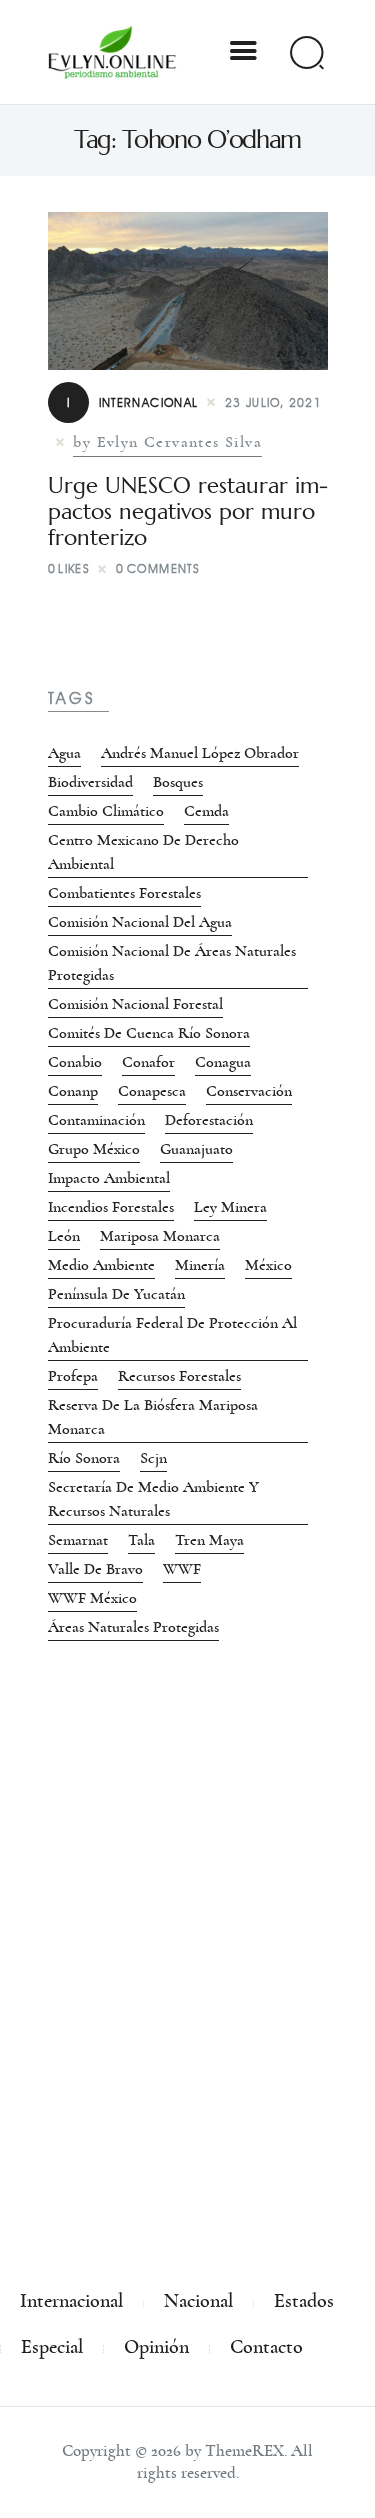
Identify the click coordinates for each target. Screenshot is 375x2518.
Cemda (206, 811)
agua (64, 753)
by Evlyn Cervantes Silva (167, 442)
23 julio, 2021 (274, 402)
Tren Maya (209, 1540)
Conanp (73, 1091)
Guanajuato (196, 1149)
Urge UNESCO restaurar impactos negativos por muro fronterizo (188, 512)
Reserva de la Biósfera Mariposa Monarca (153, 1417)
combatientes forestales (124, 893)
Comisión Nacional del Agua (140, 922)
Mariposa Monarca (160, 1236)
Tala (141, 1540)
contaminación (96, 1120)
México (268, 1265)
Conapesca (152, 1091)
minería (200, 1265)
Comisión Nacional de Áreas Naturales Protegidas (172, 963)
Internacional (133, 402)
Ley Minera (230, 1207)
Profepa (73, 1376)
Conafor (148, 1062)
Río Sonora (84, 1458)
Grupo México (94, 1149)
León (64, 1236)
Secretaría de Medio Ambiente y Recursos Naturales (153, 1499)
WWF (182, 1569)
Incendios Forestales (111, 1207)
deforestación (209, 1120)
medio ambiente (101, 1265)
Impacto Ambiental (109, 1178)
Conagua (223, 1062)
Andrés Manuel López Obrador (200, 753)
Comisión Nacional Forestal (135, 1004)
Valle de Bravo (95, 1569)
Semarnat (78, 1540)
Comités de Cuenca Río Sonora (149, 1033)
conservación (249, 1091)
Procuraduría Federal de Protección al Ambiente (172, 1335)
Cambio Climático (106, 811)
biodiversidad (90, 782)
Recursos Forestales (179, 1376)
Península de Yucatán (116, 1294)
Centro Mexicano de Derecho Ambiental (143, 852)
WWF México (92, 1598)
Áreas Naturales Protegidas (133, 1627)
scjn (153, 1458)
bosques (178, 782)
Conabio (75, 1062)
